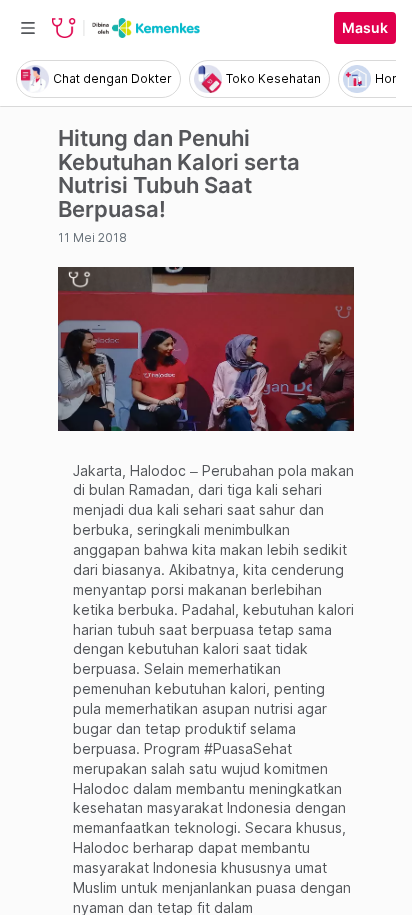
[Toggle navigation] (28, 28)
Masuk (365, 28)
